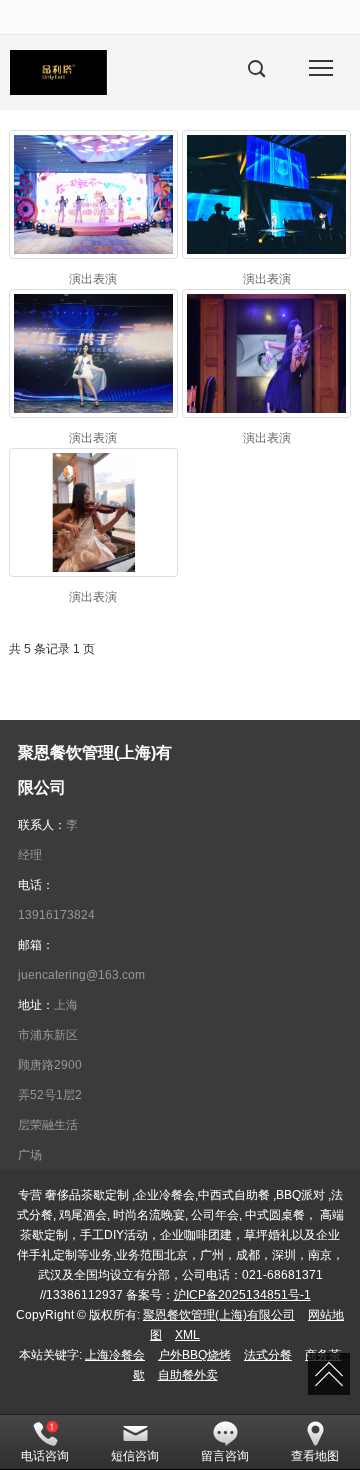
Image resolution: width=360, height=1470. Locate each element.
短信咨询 (135, 1456)
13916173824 (56, 915)
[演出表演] (93, 194)
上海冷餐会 (115, 1355)
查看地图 (315, 1456)
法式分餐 (268, 1355)
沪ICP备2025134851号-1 (242, 1295)
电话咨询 (45, 1456)
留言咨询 (225, 1456)
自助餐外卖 (188, 1375)
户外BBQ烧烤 (194, 1355)
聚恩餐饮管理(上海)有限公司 (219, 1315)
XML (187, 1335)
